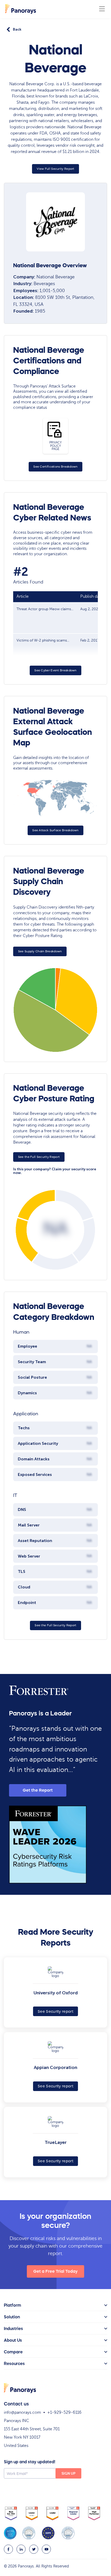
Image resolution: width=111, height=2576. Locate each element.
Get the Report (38, 1790)
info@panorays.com (22, 2412)
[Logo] (21, 9)
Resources (14, 2363)
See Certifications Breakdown (55, 467)
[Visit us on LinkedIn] (21, 2549)
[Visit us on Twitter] (34, 2549)
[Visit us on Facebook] (8, 2549)
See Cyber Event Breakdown (55, 670)
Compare (13, 2352)
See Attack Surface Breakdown (55, 830)
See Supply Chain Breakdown (40, 951)
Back (17, 29)
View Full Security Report (55, 169)
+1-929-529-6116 (64, 2412)
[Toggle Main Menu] (102, 9)
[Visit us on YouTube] (46, 2549)
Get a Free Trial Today (55, 2271)
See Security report (55, 2011)
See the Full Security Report (39, 1157)
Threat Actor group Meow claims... (45, 609)
